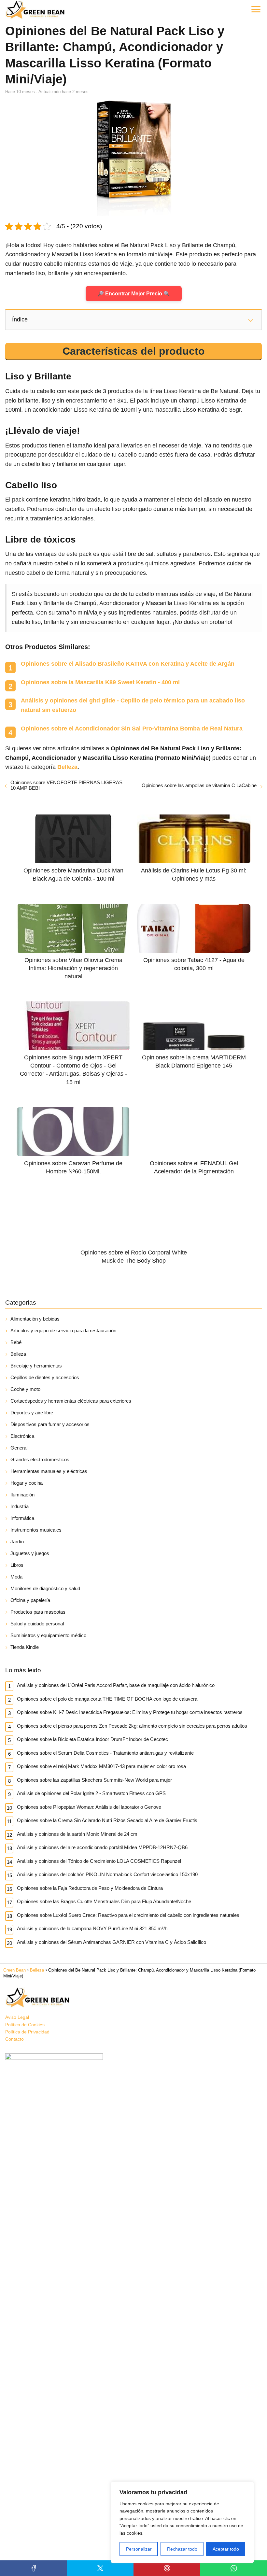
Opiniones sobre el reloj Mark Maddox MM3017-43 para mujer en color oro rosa (101, 1766)
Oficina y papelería (30, 1600)
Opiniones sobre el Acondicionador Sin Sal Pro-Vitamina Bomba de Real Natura (132, 729)
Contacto (14, 2039)
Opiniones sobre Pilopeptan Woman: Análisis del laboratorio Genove (89, 1807)
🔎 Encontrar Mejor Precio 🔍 (134, 294)
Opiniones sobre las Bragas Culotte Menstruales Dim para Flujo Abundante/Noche (104, 1901)
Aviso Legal (17, 2017)
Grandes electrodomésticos (40, 1459)
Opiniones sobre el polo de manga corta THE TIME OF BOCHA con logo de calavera (107, 1699)
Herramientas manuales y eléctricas (49, 1471)
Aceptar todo (226, 2549)
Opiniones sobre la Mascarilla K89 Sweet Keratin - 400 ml (100, 682)
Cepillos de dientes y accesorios (45, 1377)
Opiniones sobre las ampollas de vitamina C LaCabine (199, 785)
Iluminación (22, 1495)
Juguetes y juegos (30, 1553)
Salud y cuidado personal (37, 1624)
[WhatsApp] (234, 2568)
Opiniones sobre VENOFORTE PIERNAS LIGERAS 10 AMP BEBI (66, 785)
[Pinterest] (167, 2568)
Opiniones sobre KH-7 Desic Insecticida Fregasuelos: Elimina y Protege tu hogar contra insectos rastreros (130, 1712)
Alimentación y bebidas (35, 1319)
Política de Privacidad (27, 2032)
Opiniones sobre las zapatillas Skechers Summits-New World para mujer (94, 1780)
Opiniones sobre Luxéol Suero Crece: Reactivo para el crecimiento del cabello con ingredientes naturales (128, 1915)
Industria (20, 1506)
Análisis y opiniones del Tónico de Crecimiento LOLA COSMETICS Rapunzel (99, 1861)
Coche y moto (25, 1389)
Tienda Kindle (25, 1647)
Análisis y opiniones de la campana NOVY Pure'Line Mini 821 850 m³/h (92, 1928)
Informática (22, 1518)
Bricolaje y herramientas (36, 1366)
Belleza (18, 1354)
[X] (100, 2568)
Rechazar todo (182, 2549)
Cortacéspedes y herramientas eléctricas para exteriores (71, 1401)
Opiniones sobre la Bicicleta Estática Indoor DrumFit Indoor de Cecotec (92, 1739)
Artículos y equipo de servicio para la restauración (63, 1330)
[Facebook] (33, 2568)
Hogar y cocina (27, 1483)
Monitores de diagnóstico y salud (45, 1588)
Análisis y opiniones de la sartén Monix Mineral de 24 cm (77, 1834)
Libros (17, 1565)
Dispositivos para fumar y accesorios (50, 1424)
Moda (16, 1577)
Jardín (17, 1542)
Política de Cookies (25, 2025)
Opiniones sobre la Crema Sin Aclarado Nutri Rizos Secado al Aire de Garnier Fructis (107, 1820)
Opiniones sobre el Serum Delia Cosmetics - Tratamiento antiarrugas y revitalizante (105, 1753)
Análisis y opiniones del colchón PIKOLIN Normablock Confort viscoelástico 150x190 (107, 1874)
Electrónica (22, 1436)
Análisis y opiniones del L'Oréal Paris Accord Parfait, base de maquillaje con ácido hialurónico (116, 1685)
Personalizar (139, 2549)
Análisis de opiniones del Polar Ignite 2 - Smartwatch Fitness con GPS (91, 1793)
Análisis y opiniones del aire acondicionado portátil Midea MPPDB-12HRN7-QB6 (102, 1847)
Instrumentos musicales (36, 1530)
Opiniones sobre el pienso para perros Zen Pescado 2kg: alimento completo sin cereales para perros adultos (132, 1726)
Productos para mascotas (38, 1612)
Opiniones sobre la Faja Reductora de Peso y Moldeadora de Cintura (90, 1888)
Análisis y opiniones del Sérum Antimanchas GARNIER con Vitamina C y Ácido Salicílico (112, 1942)
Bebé (16, 1342)
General (19, 1448)
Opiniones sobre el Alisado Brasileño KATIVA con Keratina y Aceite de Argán (128, 664)
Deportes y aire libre (32, 1413)
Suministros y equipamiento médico (48, 1635)
